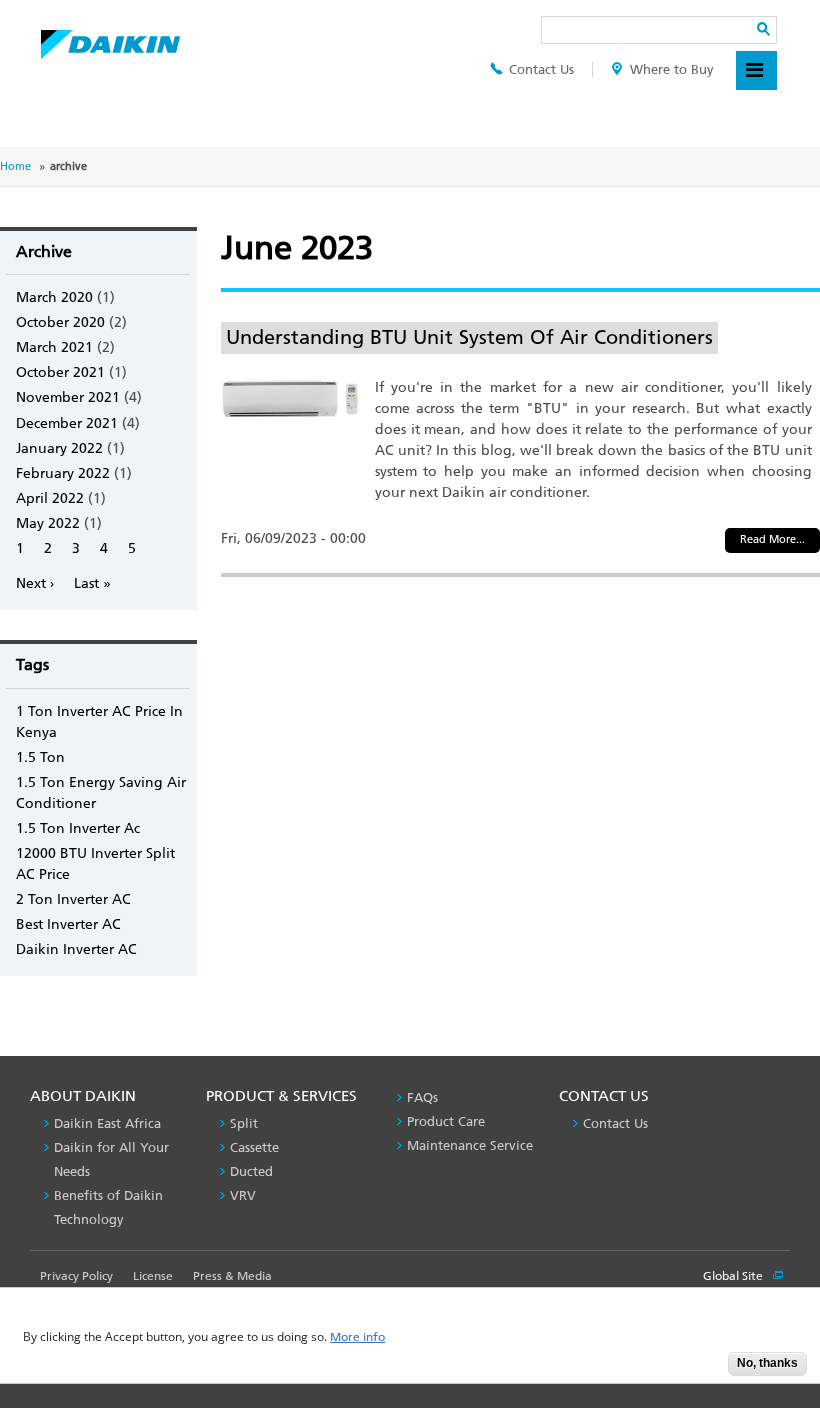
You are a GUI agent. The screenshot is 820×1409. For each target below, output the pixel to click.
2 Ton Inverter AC (73, 899)
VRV (243, 1195)
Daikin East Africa (107, 1123)
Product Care (446, 1121)
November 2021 (68, 397)
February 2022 (63, 473)
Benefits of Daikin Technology (108, 1207)
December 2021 (67, 423)
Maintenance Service (470, 1145)
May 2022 (48, 523)
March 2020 (54, 297)
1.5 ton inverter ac (78, 828)
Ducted (251, 1171)
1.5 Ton (40, 757)
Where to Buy (672, 69)
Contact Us (541, 69)
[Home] (110, 39)
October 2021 (60, 372)
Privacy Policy (76, 1276)
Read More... (772, 539)
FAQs (422, 1097)
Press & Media (232, 1276)
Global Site (734, 1276)
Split (244, 1123)
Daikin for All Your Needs (111, 1159)
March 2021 (54, 347)
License (153, 1276)
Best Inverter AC (68, 924)
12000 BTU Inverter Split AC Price (95, 864)
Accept (698, 1369)
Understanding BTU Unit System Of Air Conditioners (469, 337)
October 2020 (60, 322)
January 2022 (59, 448)
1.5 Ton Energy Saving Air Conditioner (101, 793)
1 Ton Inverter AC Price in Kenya (99, 722)
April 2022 (50, 498)
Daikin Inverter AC (76, 949)
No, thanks (767, 1363)
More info (357, 1337)
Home (15, 166)
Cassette (254, 1147)
